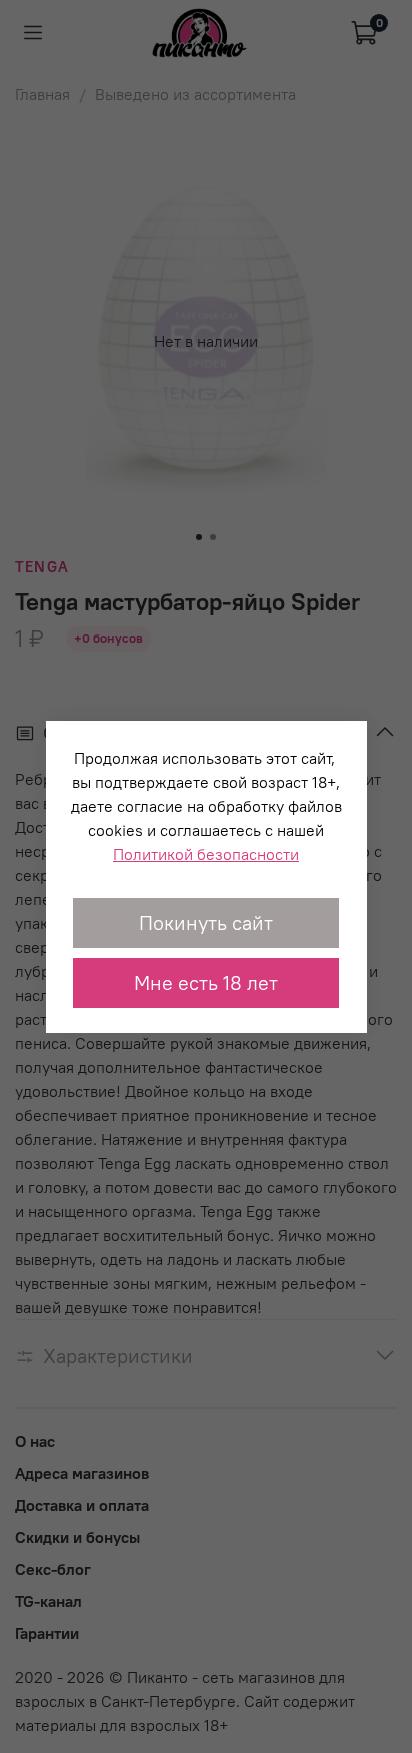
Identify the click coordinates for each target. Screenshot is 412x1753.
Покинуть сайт (206, 922)
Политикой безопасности (206, 854)
